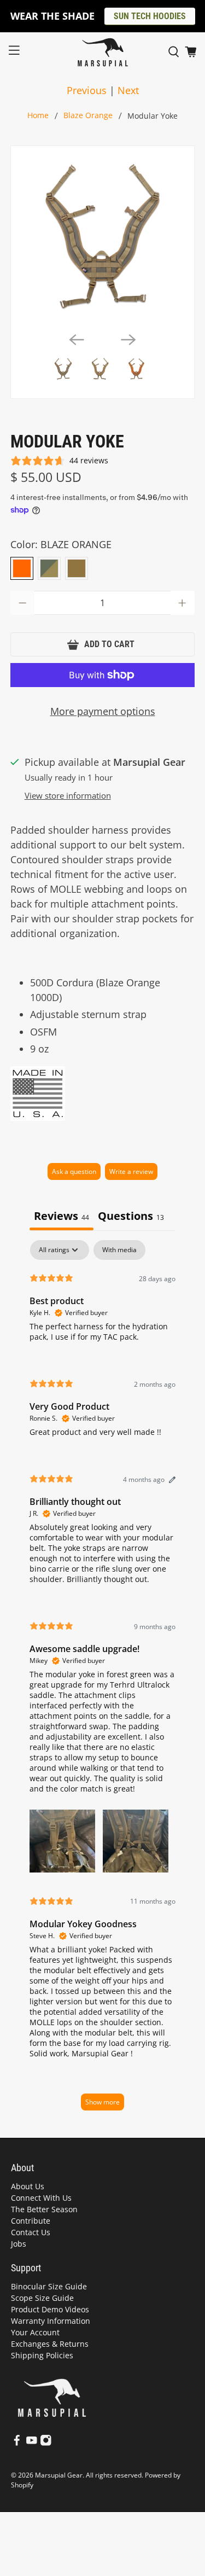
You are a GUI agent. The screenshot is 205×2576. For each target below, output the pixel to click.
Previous (87, 90)
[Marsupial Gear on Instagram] (46, 2443)
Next (128, 90)
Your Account (35, 2332)
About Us (28, 2186)
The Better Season (44, 2209)
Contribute (31, 2221)
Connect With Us (41, 2198)
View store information (68, 795)
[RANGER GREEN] (49, 568)
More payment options (103, 711)
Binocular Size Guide (49, 2286)
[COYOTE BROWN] (77, 568)
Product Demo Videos (50, 2309)
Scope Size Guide (42, 2298)
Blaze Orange (88, 116)
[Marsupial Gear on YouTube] (32, 2443)
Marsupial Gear (59, 2475)
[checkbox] (119, 1250)
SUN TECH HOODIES (150, 16)
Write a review (131, 1171)
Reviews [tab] (61, 1216)
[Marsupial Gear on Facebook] (17, 2443)
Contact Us (31, 2232)
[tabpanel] (102, 1680)
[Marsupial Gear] (103, 52)
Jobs (19, 2244)
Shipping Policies (42, 2355)
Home (38, 116)
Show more (102, 2102)
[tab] (131, 1217)
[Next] (128, 340)
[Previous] (77, 340)
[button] (62, 1840)
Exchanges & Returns (50, 2344)
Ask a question (74, 1171)
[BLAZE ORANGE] (22, 568)
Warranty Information (51, 2321)
